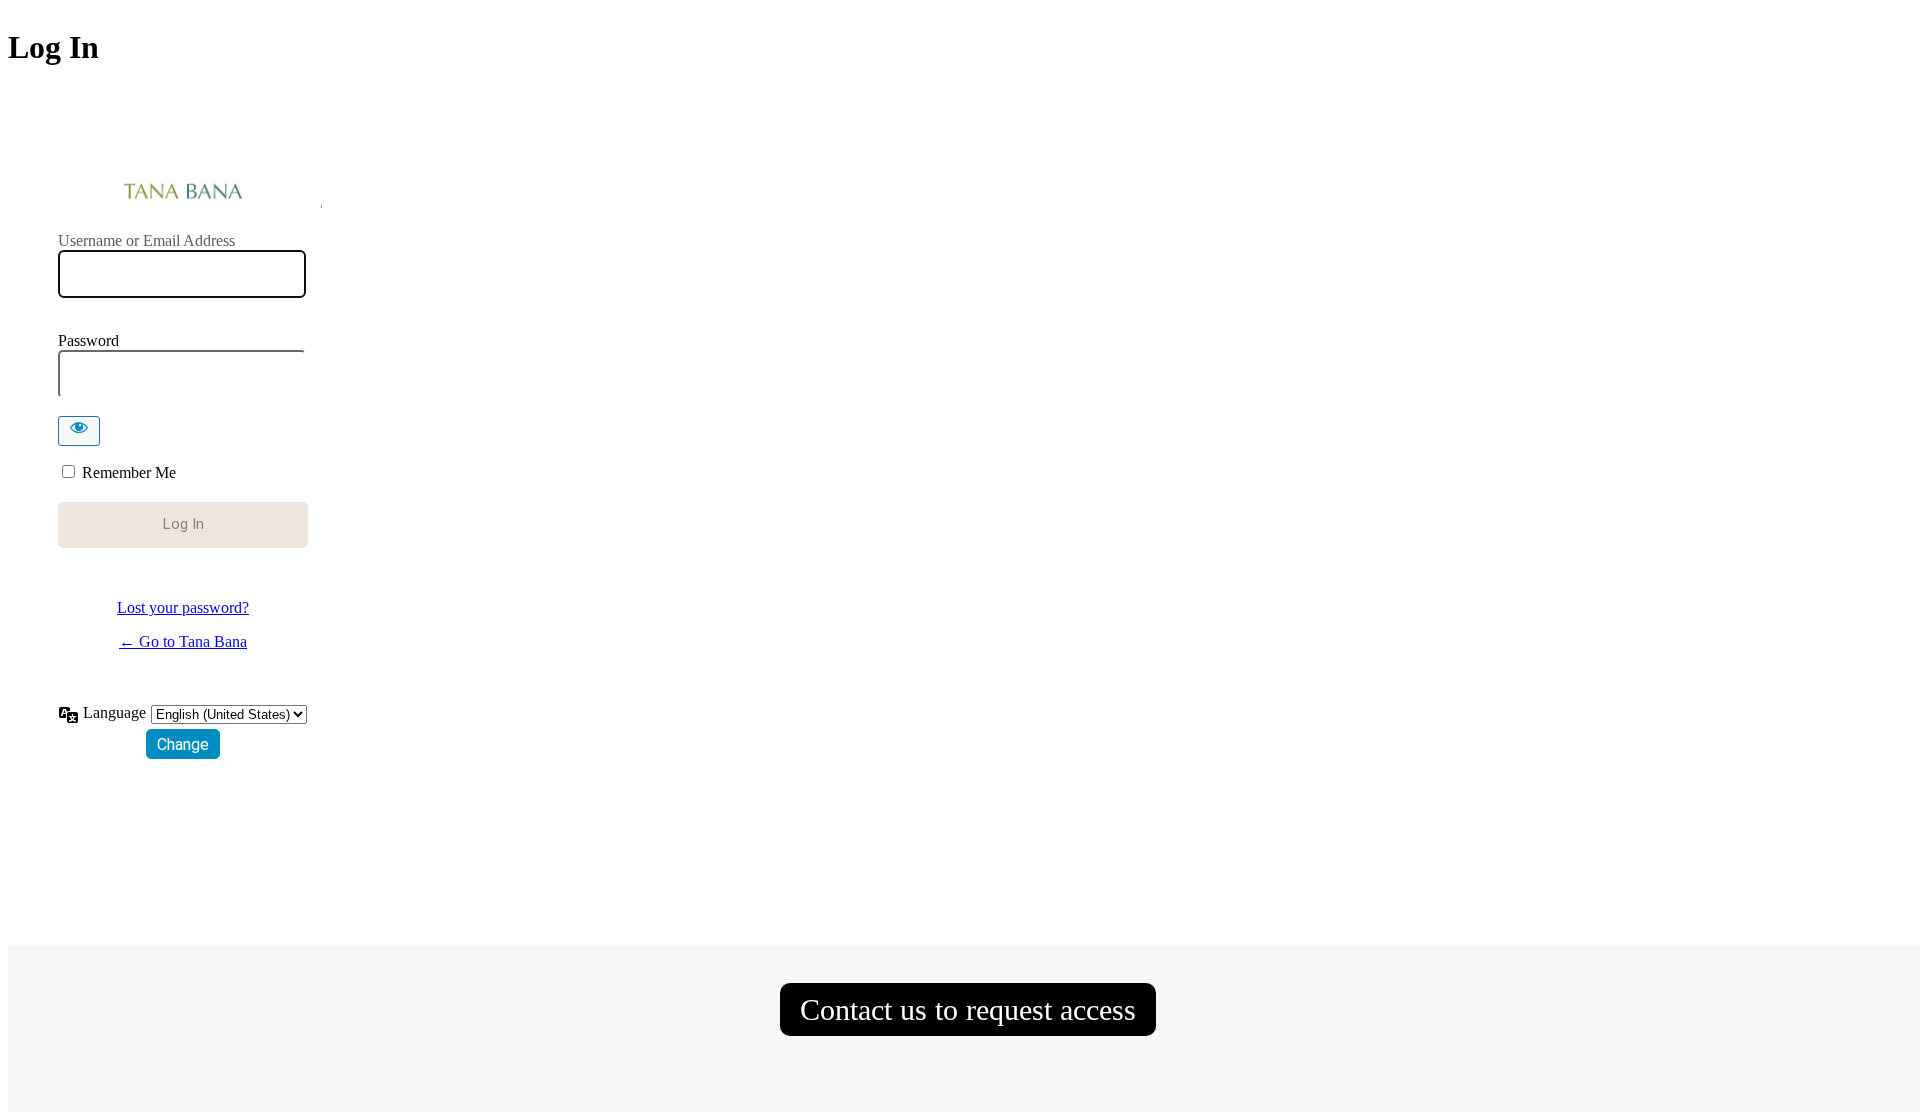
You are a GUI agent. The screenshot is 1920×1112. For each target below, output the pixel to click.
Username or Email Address (146, 240)
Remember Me (129, 472)
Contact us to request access (968, 1009)
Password (88, 340)
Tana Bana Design (183, 192)
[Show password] (79, 431)
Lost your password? (183, 607)
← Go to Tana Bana (183, 641)
